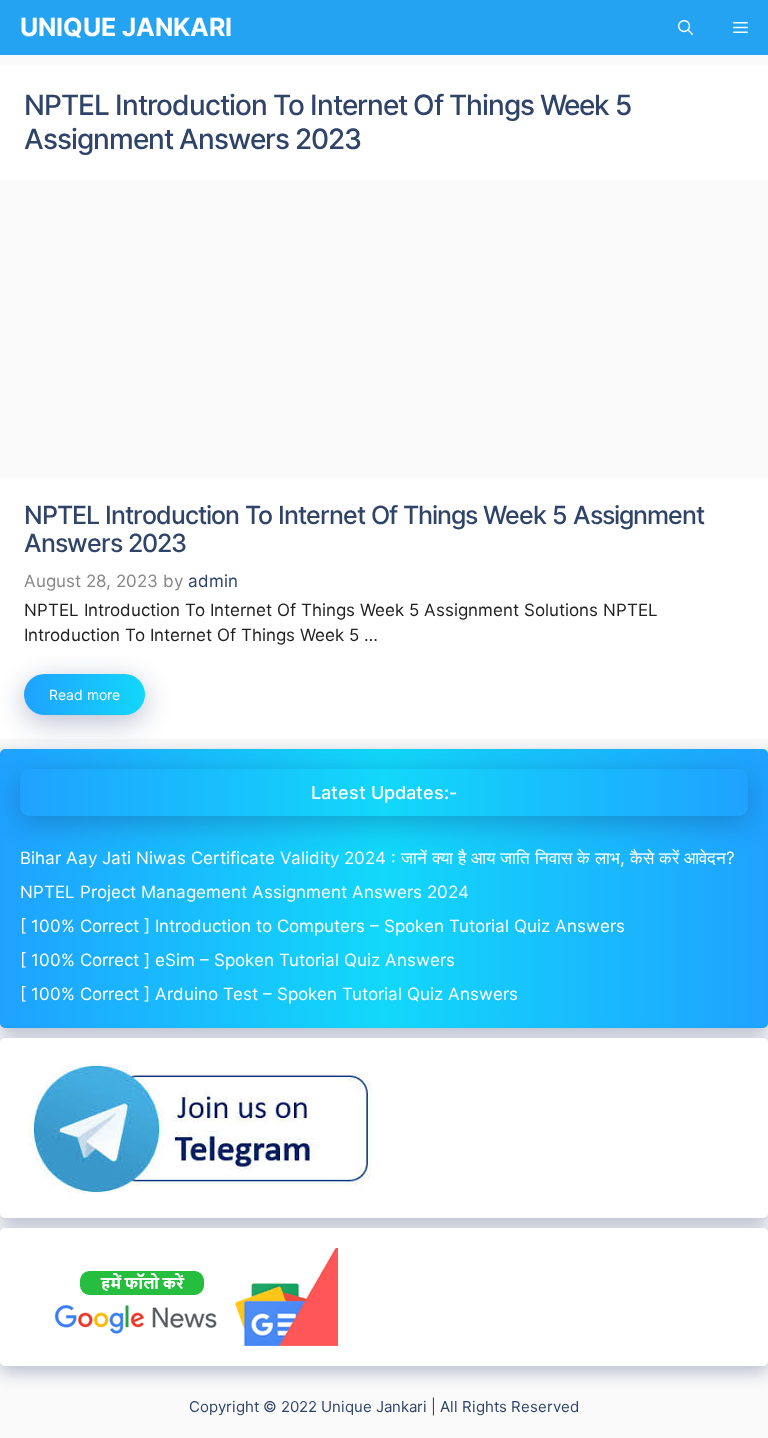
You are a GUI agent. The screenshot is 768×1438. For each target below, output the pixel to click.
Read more (84, 694)
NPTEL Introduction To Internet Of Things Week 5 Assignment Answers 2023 (364, 529)
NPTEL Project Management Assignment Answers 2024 (244, 892)
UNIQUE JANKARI (126, 27)
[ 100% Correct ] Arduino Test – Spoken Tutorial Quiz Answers (269, 994)
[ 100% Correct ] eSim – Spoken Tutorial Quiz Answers (237, 960)
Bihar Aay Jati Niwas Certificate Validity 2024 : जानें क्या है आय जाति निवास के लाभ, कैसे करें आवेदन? (377, 858)
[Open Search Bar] (685, 27)
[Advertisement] (384, 330)
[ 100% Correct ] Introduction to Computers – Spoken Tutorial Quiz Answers (322, 926)
